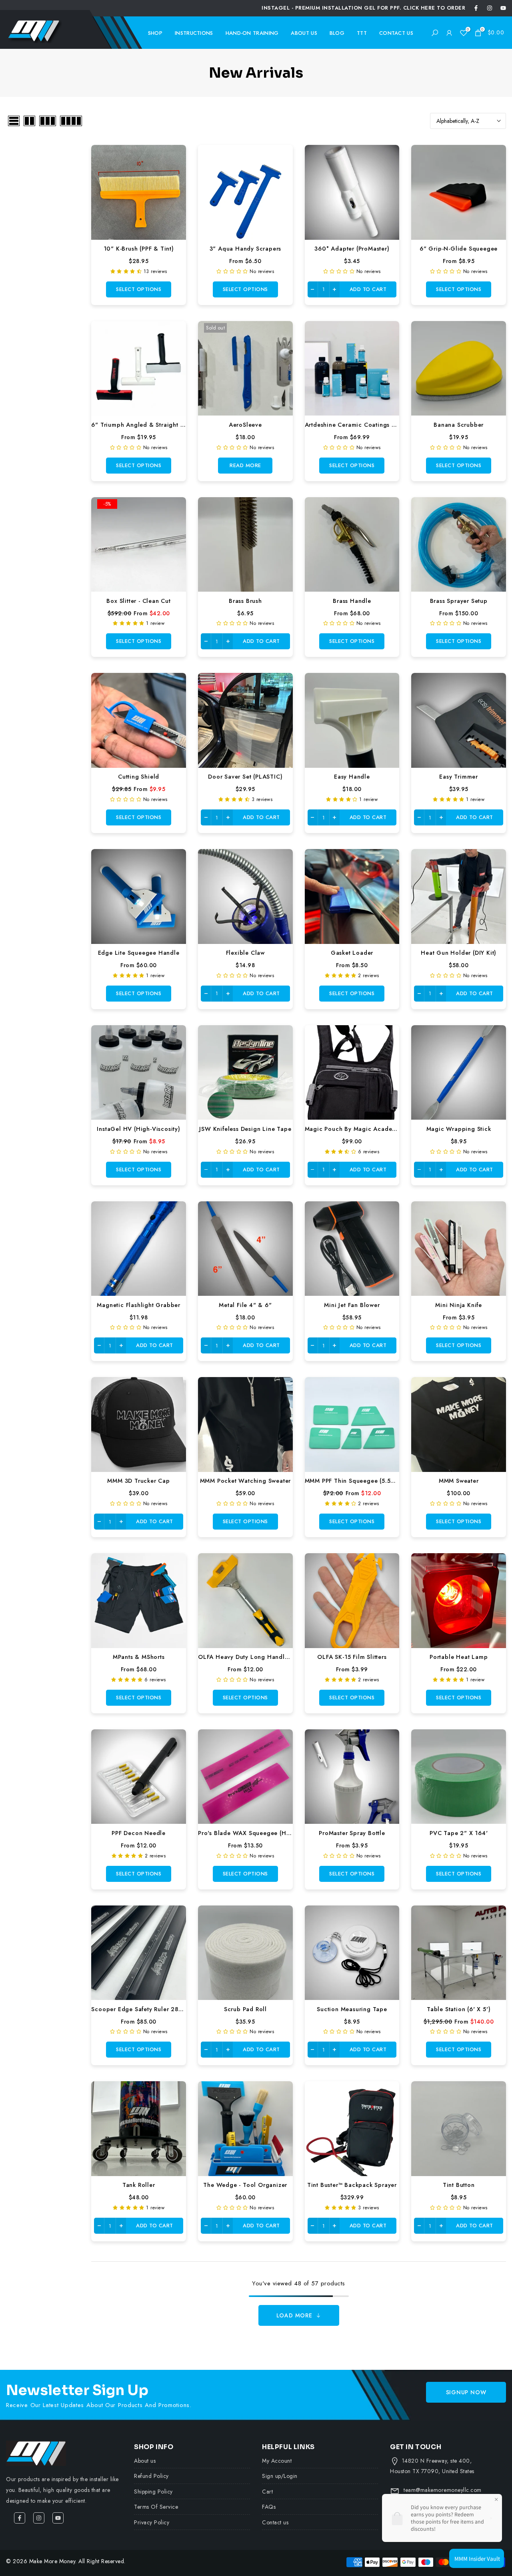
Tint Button (459, 2185)
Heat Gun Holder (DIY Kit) (459, 953)
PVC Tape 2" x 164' (459, 1833)
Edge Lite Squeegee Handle (139, 953)
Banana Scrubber (459, 425)
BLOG (337, 33)
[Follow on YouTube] (503, 8)
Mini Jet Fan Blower (352, 1305)
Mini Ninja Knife (459, 1305)
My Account (277, 2461)
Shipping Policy (153, 2492)
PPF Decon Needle (139, 1833)
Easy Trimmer (459, 776)
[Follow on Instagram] (490, 8)
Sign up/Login (280, 2476)
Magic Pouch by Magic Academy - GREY (363, 1129)
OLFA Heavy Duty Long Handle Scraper (255, 1657)
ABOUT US (304, 33)
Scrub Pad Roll (245, 2009)
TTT (362, 33)
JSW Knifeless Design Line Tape (245, 1129)
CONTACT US (396, 33)
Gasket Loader (352, 953)
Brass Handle (352, 601)
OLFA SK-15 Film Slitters (352, 1657)
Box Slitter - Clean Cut (138, 601)
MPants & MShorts (139, 1657)
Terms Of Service (156, 2507)
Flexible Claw (245, 953)
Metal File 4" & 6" (245, 1305)
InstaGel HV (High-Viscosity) (138, 1129)
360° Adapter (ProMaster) (352, 248)
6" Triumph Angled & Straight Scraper (147, 425)
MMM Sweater (459, 1481)
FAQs (269, 2507)
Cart (267, 2492)
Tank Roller (139, 2185)
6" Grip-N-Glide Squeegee (459, 248)
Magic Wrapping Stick (459, 1129)
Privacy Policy (152, 2522)
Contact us (275, 2522)
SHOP (155, 33)
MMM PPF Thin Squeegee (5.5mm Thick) (363, 1481)
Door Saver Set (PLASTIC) (245, 776)
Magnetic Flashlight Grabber (139, 1305)
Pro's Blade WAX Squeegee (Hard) (248, 1833)
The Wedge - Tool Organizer (245, 2185)
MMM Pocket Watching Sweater (246, 1481)
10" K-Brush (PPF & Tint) (139, 248)
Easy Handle (352, 776)
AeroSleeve (245, 425)
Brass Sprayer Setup (459, 601)
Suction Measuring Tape (352, 2009)
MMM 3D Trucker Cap (138, 1481)
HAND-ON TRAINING (252, 33)
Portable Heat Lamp (459, 1657)
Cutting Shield (139, 776)
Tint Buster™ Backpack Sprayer (352, 2185)
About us (145, 2461)
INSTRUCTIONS (194, 33)
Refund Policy (151, 2476)
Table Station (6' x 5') (459, 2009)
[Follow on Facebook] (476, 8)
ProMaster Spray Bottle (352, 1833)
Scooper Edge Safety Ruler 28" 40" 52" (149, 2009)
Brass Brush (245, 601)
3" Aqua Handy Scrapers (246, 248)
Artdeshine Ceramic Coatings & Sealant (362, 425)
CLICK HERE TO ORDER (434, 8)
